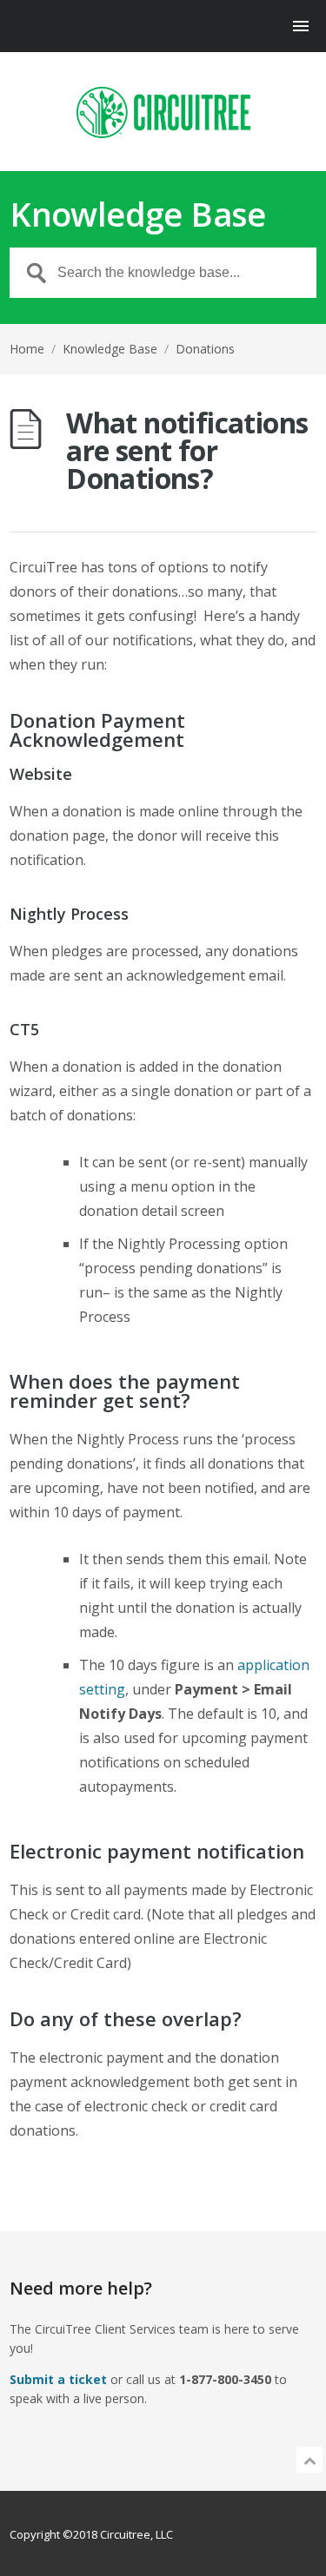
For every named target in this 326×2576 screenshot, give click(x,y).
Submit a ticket (58, 2379)
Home (27, 349)
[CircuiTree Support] (163, 112)
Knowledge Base (110, 349)
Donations (205, 349)
